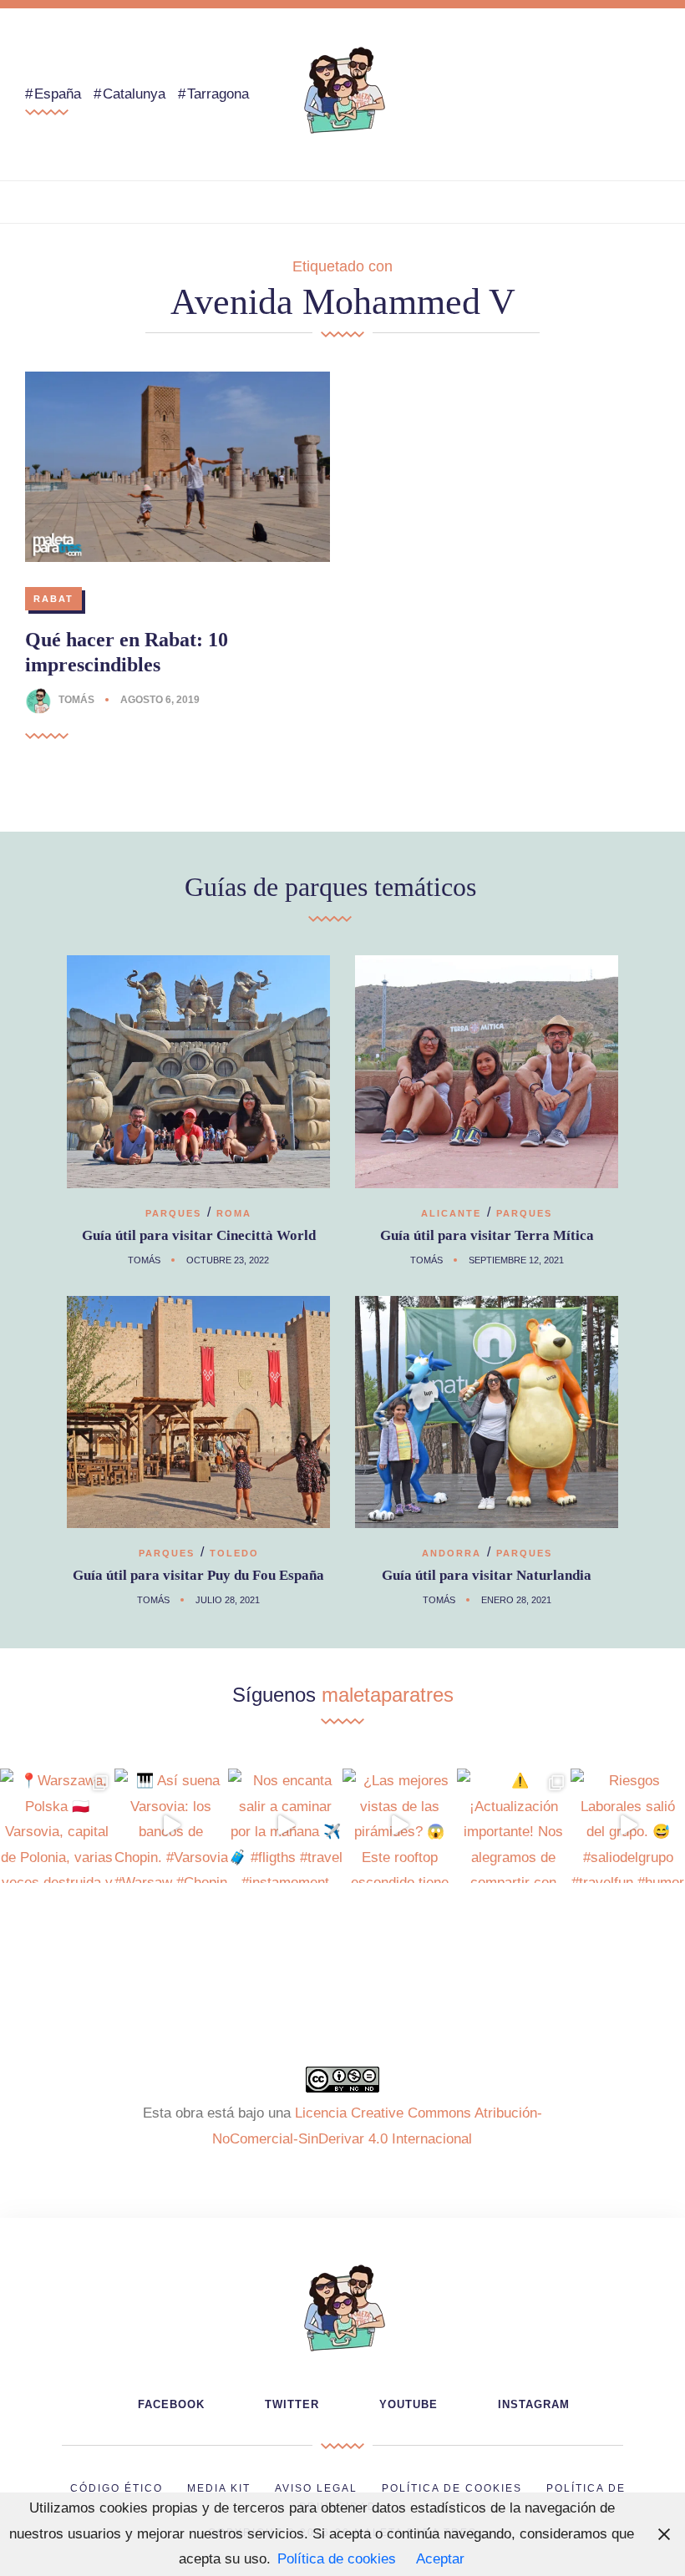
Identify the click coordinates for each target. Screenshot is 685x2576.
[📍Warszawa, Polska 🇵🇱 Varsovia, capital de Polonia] (57, 1826)
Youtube (408, 2404)
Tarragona (218, 94)
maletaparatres (388, 1695)
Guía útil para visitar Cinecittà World (199, 1235)
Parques (173, 1213)
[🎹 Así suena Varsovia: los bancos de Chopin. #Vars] (172, 1826)
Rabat (53, 599)
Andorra (452, 1553)
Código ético (117, 2488)
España (58, 94)
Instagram (534, 2404)
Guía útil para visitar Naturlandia (487, 1575)
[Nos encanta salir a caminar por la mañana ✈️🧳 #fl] (285, 1826)
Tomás (76, 700)
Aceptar (440, 2559)
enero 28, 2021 (516, 1600)
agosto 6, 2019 (160, 700)
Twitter (292, 2404)
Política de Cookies (452, 2488)
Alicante (451, 1213)
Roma (234, 1213)
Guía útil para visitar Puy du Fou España (198, 1575)
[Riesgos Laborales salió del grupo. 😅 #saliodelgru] (628, 1826)
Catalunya (134, 94)
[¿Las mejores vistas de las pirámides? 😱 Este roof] (400, 1826)
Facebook (171, 2404)
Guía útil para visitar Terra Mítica (487, 1235)
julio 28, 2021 (228, 1600)
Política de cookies (337, 2559)
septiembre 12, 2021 (516, 1260)
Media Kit (219, 2488)
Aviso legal (316, 2488)
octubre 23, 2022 (228, 1260)
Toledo (234, 1553)
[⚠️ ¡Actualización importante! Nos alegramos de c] (514, 1826)
